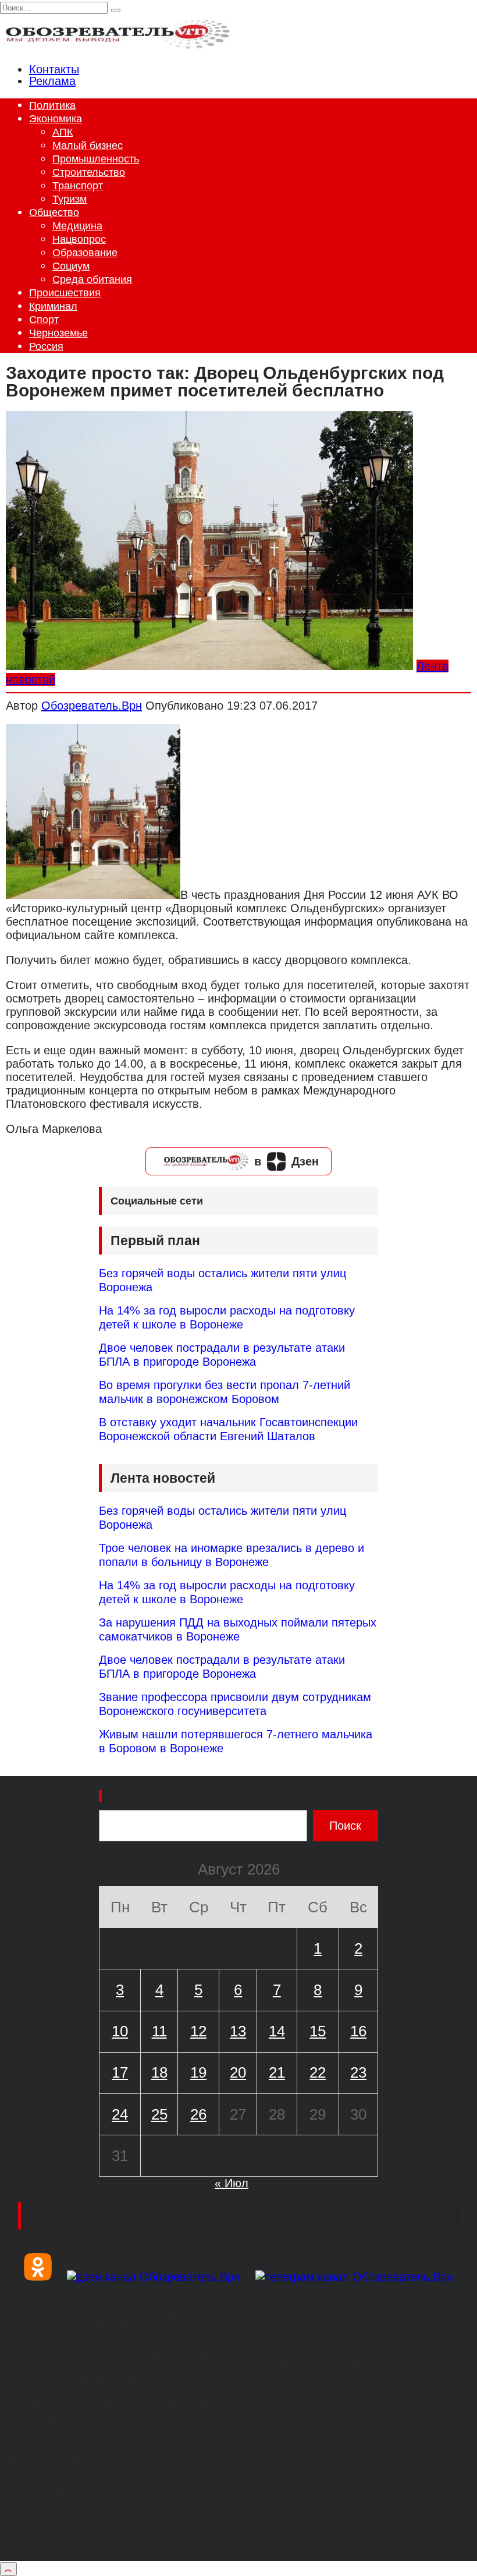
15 (318, 2031)
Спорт (44, 320)
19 (198, 2072)
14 (277, 2031)
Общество (54, 212)
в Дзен (286, 1161)
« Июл (232, 2183)
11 (159, 2031)
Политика (52, 105)
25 (159, 2114)
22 (318, 2072)
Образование (85, 253)
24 (120, 2114)
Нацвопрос (79, 239)
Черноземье (58, 333)
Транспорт (78, 186)
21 (277, 2072)
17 (120, 2072)
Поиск (126, 1796)
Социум (71, 266)
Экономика (56, 119)
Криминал (53, 306)
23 (358, 2072)
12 (198, 2031)
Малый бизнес (88, 146)
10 (120, 2031)
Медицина (77, 226)
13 (238, 2031)
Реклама (52, 81)
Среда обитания (92, 279)
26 (198, 2114)
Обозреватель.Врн (92, 706)
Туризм (70, 199)
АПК (63, 132)
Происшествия (65, 293)
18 (159, 2072)
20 (238, 2072)
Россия (46, 346)
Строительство (89, 172)
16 (358, 2031)
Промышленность (96, 159)
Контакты (54, 69)
